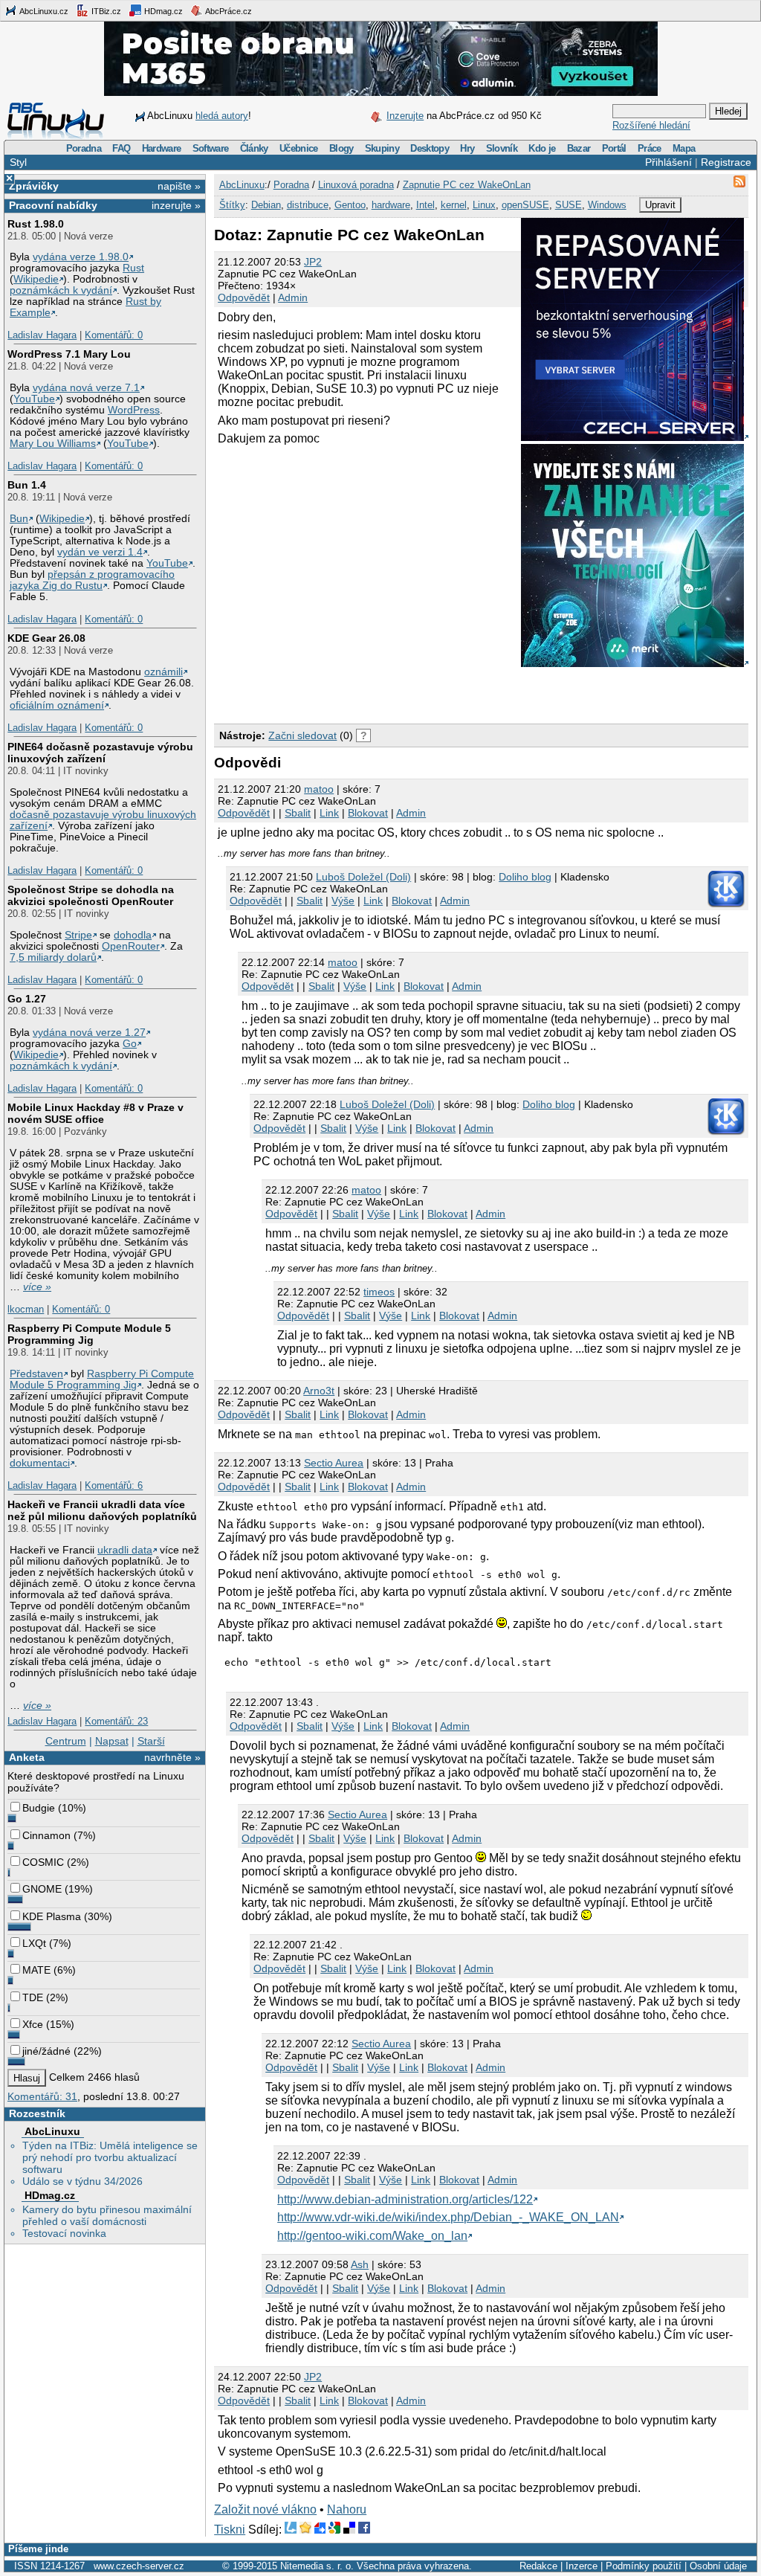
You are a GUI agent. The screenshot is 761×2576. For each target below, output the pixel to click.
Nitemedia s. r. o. (317, 2566)
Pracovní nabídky (53, 205)
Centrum (66, 1741)
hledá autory (222, 116)
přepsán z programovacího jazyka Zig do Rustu (92, 580)
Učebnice (299, 148)
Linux (484, 205)
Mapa (684, 148)
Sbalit (298, 813)
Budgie (39, 1808)
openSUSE (525, 205)
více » (37, 1287)
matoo (319, 789)
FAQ (121, 148)
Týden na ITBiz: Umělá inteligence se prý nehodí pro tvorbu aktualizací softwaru (110, 2157)
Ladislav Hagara (42, 335)
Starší (151, 1741)
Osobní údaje (718, 2566)
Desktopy (430, 148)
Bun (19, 519)
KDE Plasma (52, 1916)
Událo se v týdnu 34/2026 (82, 2181)
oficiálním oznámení (57, 705)
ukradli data (125, 1550)
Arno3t (319, 1391)
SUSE (569, 205)
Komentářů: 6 (114, 1485)
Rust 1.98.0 (36, 224)
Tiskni (230, 2530)
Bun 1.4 (27, 485)
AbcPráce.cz (228, 11)
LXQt (34, 1943)
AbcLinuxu (52, 2131)
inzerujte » (176, 205)
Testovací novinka (64, 2233)
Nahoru (347, 2509)
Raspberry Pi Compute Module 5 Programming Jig (89, 1334)
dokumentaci (40, 1463)
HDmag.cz (162, 11)
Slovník (502, 148)
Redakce (538, 2566)
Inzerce (582, 2566)
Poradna (84, 148)
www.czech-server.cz (139, 2566)
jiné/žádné (46, 2051)
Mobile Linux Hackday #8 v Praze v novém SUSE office (95, 1113)
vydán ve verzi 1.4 (100, 552)
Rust (133, 268)
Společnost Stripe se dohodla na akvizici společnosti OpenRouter (91, 895)
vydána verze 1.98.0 (81, 257)
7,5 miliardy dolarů (53, 957)
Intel (425, 205)
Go (130, 1044)
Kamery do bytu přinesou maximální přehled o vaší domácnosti (107, 2215)
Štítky (232, 205)
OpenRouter (131, 946)
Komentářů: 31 (42, 2096)
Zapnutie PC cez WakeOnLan (467, 185)
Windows (607, 205)
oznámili (163, 672)
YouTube (34, 399)
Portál (614, 148)
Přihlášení (668, 162)
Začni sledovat (302, 735)
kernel (454, 205)
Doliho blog (525, 877)
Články (254, 148)
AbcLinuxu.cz (43, 11)
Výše (343, 901)
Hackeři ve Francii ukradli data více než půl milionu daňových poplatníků (102, 1510)
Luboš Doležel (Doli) (363, 877)
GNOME (42, 1889)
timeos (379, 1292)
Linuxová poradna (356, 185)
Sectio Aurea (334, 1463)
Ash (360, 2264)
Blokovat (368, 813)
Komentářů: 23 (116, 1721)
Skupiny (382, 148)
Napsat (112, 1741)
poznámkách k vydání (61, 290)
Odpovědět (244, 297)
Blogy (341, 148)
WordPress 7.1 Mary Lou (69, 354)
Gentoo (350, 205)
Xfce (33, 2024)
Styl (18, 162)
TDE (33, 1997)
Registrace (726, 162)
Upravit (660, 205)
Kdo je (542, 148)
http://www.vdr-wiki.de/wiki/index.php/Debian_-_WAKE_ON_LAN (448, 2217)
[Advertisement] (388, 692)
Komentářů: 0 (114, 335)
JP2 (313, 262)
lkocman (26, 1309)
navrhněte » (172, 1757)
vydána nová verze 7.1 (86, 388)
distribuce (308, 205)
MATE (36, 1970)
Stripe (78, 935)
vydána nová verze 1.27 (89, 1033)
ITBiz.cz (105, 11)
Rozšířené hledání (651, 125)
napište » (179, 186)
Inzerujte (405, 116)
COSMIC (43, 1862)
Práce (650, 148)
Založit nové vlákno (265, 2509)
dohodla (133, 935)
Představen (36, 1374)
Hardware (162, 148)
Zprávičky (34, 186)
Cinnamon (46, 1835)
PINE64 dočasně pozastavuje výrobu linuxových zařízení (100, 753)
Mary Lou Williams (53, 444)
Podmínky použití (644, 2566)
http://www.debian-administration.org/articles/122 (405, 2199)
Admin (293, 297)
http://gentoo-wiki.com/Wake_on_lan (372, 2236)
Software (211, 148)
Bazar (579, 148)
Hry (467, 148)
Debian (266, 205)
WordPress (134, 410)
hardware (391, 205)
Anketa (27, 1757)
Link (329, 813)
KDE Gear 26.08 (46, 638)
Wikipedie (36, 279)
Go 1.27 (27, 999)
